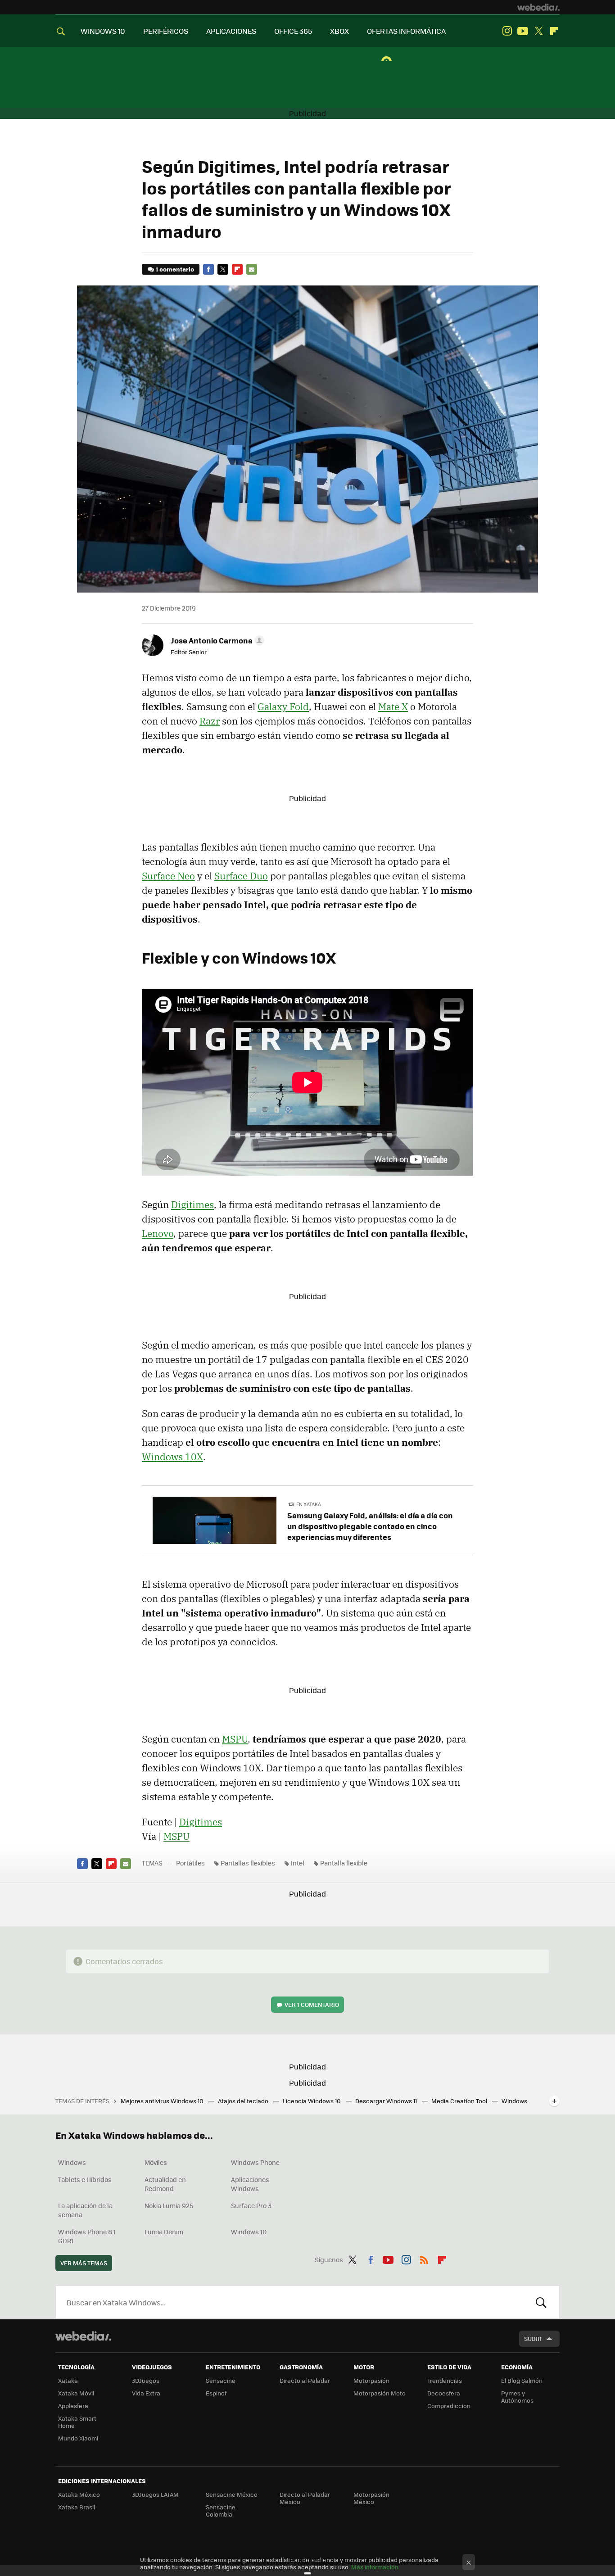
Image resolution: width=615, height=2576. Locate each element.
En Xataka (309, 1504)
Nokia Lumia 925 (169, 2205)
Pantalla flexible (344, 1863)
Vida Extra (146, 2393)
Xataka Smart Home (77, 2422)
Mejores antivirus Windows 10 (163, 2101)
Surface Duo (241, 876)
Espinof (216, 2393)
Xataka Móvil (76, 2393)
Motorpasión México (371, 2498)
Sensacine (221, 2380)
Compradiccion (449, 2406)
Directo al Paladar (305, 2380)
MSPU (235, 1739)
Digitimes (192, 1204)
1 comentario (175, 269)
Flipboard (554, 31)
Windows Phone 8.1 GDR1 (87, 2236)
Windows (72, 2162)
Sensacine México (232, 2494)
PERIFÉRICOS (166, 31)
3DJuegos (146, 2380)
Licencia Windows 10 (312, 2101)
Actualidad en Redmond (165, 2184)
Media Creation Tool (460, 2101)
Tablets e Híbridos (85, 2179)
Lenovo (158, 1233)
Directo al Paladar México (305, 2498)
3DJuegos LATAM (155, 2494)
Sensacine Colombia (221, 2510)
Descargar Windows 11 (387, 2101)
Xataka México (79, 2494)
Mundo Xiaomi (78, 2438)
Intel (298, 1863)
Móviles (156, 2162)
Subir (533, 2338)
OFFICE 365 (293, 31)
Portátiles (190, 1863)
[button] (216, 640)
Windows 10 (249, 2232)
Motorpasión (371, 2380)
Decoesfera (444, 2393)
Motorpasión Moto (380, 2393)
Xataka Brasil (77, 2507)
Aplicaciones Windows (250, 2184)
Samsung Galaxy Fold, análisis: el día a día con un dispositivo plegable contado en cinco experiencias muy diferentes (370, 1526)
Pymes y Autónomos (517, 2397)
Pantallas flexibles (248, 1863)
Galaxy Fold (283, 706)
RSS (424, 2258)
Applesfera (73, 2406)
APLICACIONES (231, 31)
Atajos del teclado (244, 2101)
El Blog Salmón (522, 2380)
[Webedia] (538, 7)
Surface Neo (168, 876)
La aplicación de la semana (85, 2210)
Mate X (393, 706)
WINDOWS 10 (103, 31)
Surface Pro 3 (251, 2205)
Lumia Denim (164, 2232)
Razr (210, 721)
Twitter (538, 31)
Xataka (68, 2380)
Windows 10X (172, 1457)
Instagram (507, 31)
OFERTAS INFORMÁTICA (406, 31)
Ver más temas (84, 2263)
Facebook (208, 269)
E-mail (252, 269)
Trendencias (445, 2380)
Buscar (541, 2302)
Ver (312, 2004)
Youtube (523, 31)
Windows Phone (255, 2162)
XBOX (339, 31)
